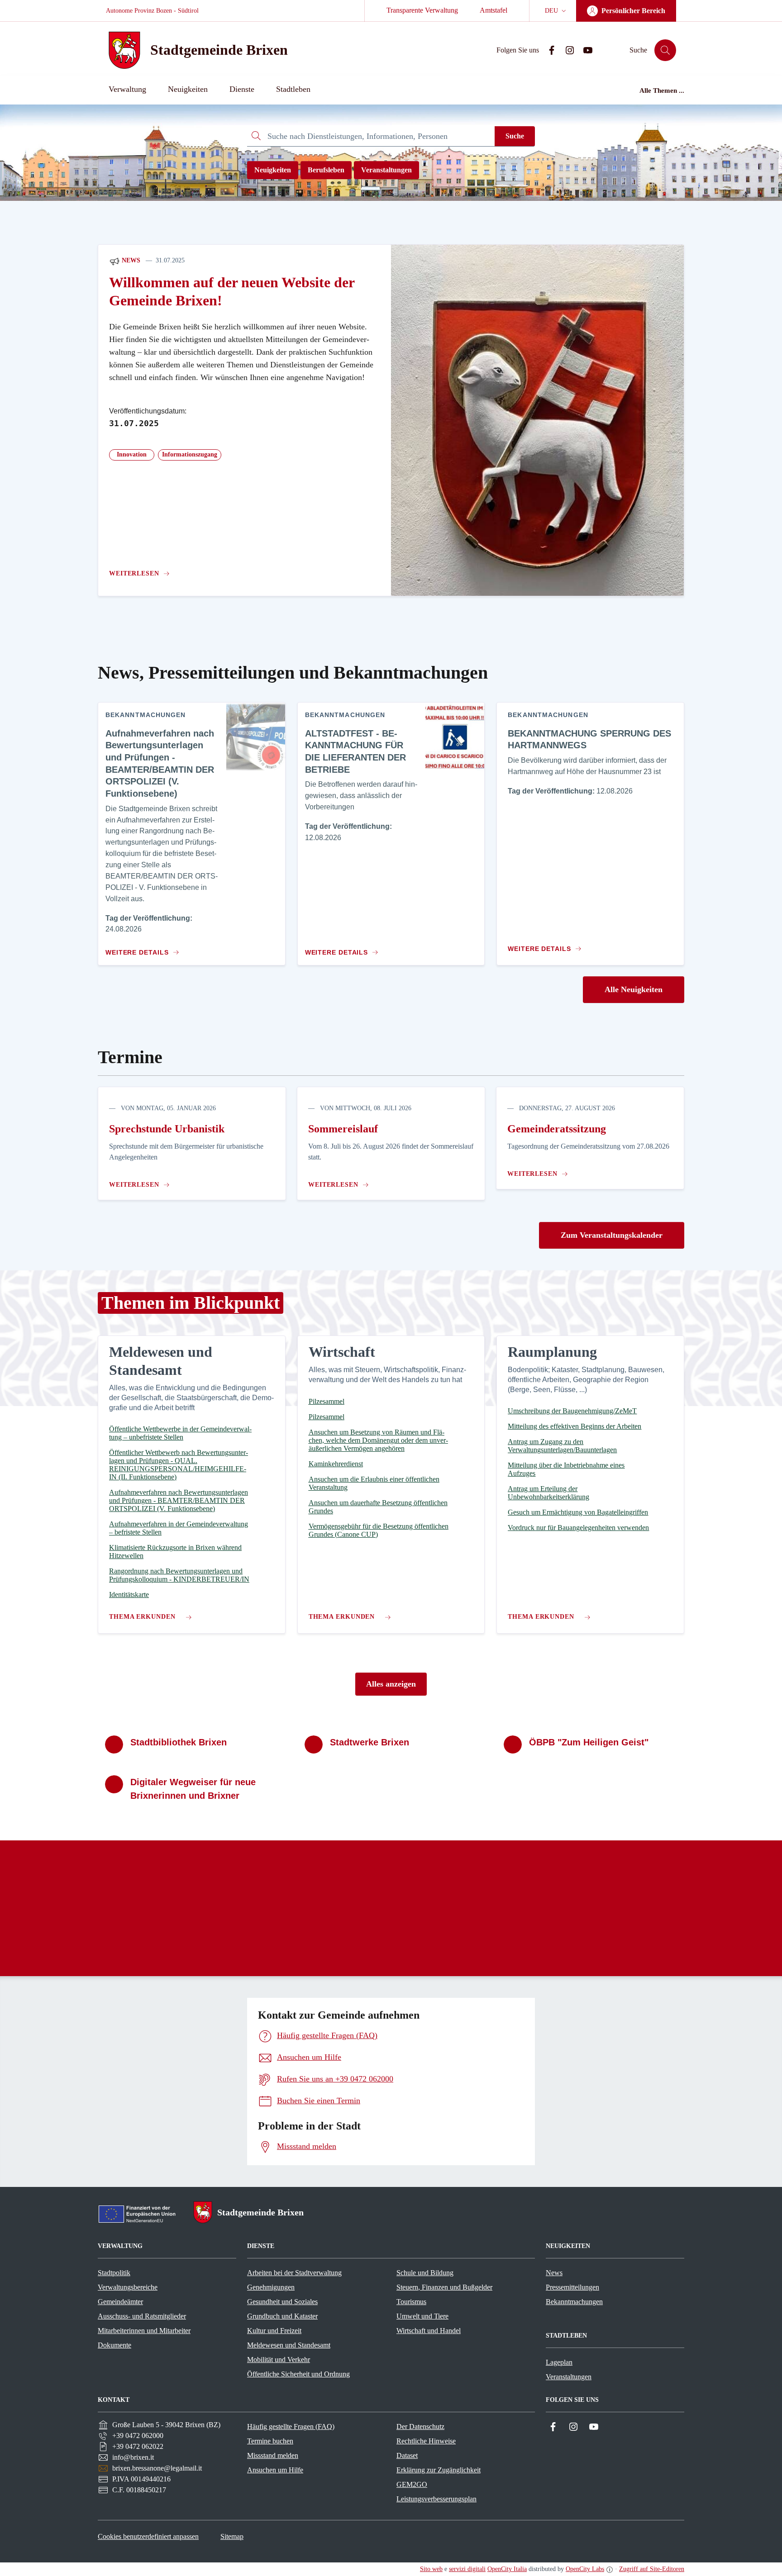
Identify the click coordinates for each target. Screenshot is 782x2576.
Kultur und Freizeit (274, 2331)
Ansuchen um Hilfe (275, 2470)
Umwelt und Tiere (422, 2316)
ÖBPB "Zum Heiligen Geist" (589, 1742)
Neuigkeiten (273, 170)
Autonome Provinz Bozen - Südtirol (152, 11)
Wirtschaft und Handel (429, 2331)
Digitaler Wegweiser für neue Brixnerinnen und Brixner (193, 1789)
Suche (515, 136)
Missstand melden (273, 2455)
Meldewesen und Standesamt (289, 2345)
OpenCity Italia (507, 2569)
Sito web (431, 2569)
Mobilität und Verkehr (279, 2360)
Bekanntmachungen (574, 2302)
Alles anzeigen (391, 1684)
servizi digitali (467, 2569)
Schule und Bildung (425, 2273)
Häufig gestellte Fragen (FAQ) (291, 2426)
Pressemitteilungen (572, 2287)
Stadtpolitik (114, 2273)
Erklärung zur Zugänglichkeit (439, 2470)
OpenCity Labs (585, 2569)
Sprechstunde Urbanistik (167, 1129)
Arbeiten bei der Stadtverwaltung (294, 2273)
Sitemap (232, 2536)
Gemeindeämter (120, 2302)
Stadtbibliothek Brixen (179, 1742)
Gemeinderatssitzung (557, 1129)
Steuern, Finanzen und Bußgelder (444, 2287)
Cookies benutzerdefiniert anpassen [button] (148, 2536)
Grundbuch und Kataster (282, 2316)
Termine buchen (270, 2441)
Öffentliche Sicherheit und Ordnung (298, 2374)
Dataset (407, 2455)
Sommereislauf (343, 1129)
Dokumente (114, 2345)
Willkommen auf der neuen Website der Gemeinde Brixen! (232, 292)
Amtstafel (494, 10)
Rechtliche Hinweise (426, 2441)
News (130, 260)
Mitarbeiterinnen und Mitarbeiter (144, 2331)
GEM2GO (412, 2484)
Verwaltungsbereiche (128, 2287)
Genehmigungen (271, 2287)
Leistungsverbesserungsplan (436, 2499)
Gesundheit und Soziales (282, 2302)
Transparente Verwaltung (422, 10)
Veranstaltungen (386, 170)
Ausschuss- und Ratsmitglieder (142, 2316)
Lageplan (559, 2362)
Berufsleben (326, 170)
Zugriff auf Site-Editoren (652, 2569)
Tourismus (411, 2302)
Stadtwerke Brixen (370, 1742)
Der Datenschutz (420, 2426)
